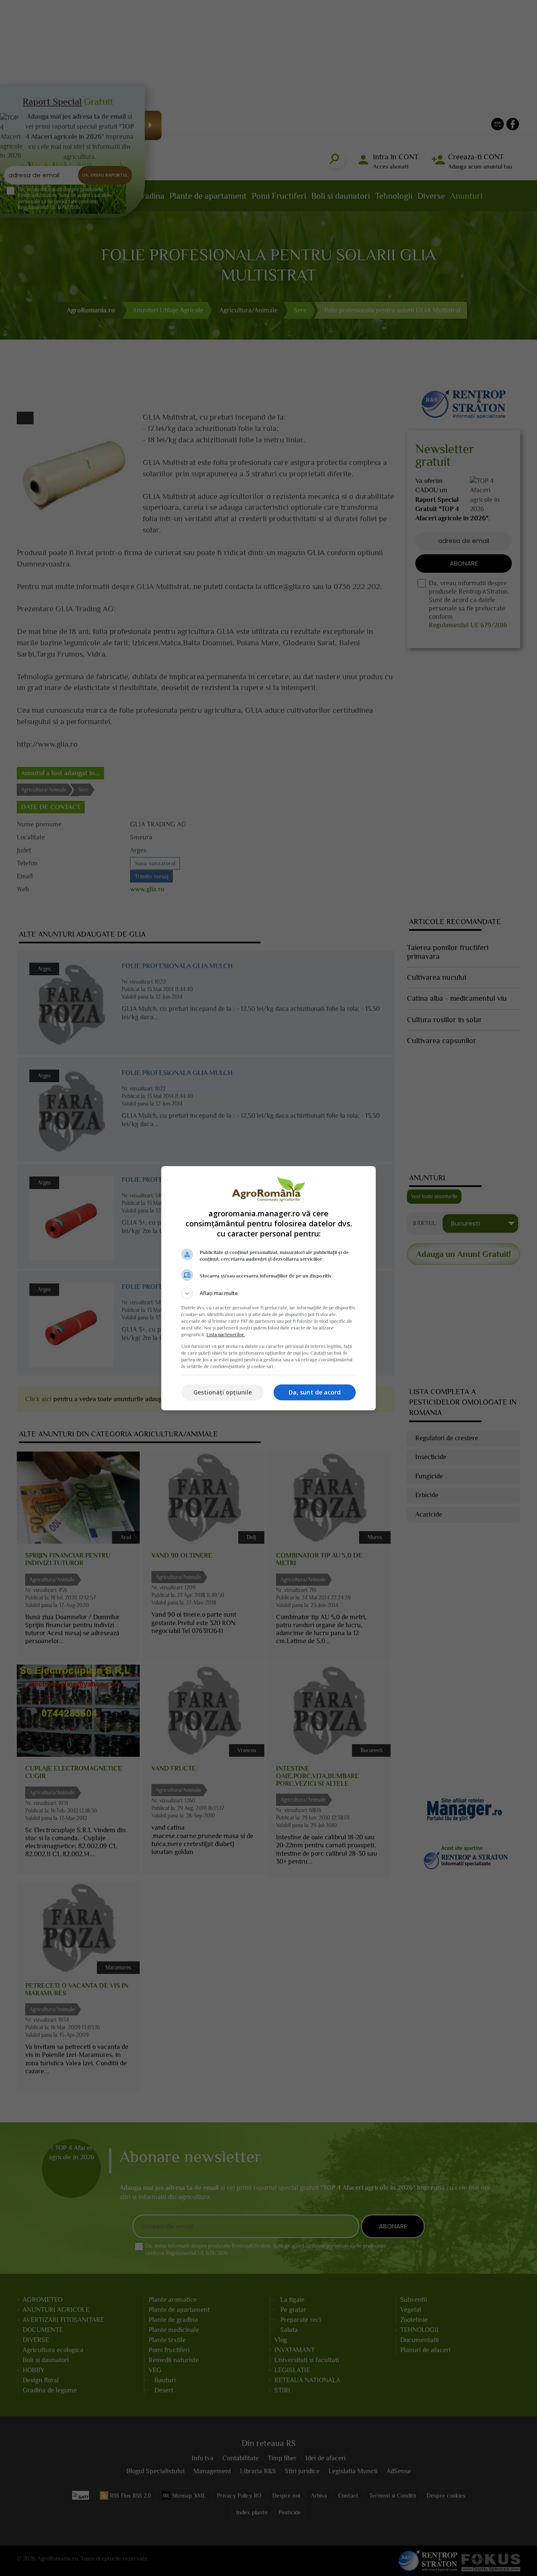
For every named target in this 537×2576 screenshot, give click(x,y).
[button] (268, 1293)
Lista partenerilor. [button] (226, 1335)
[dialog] (268, 1288)
